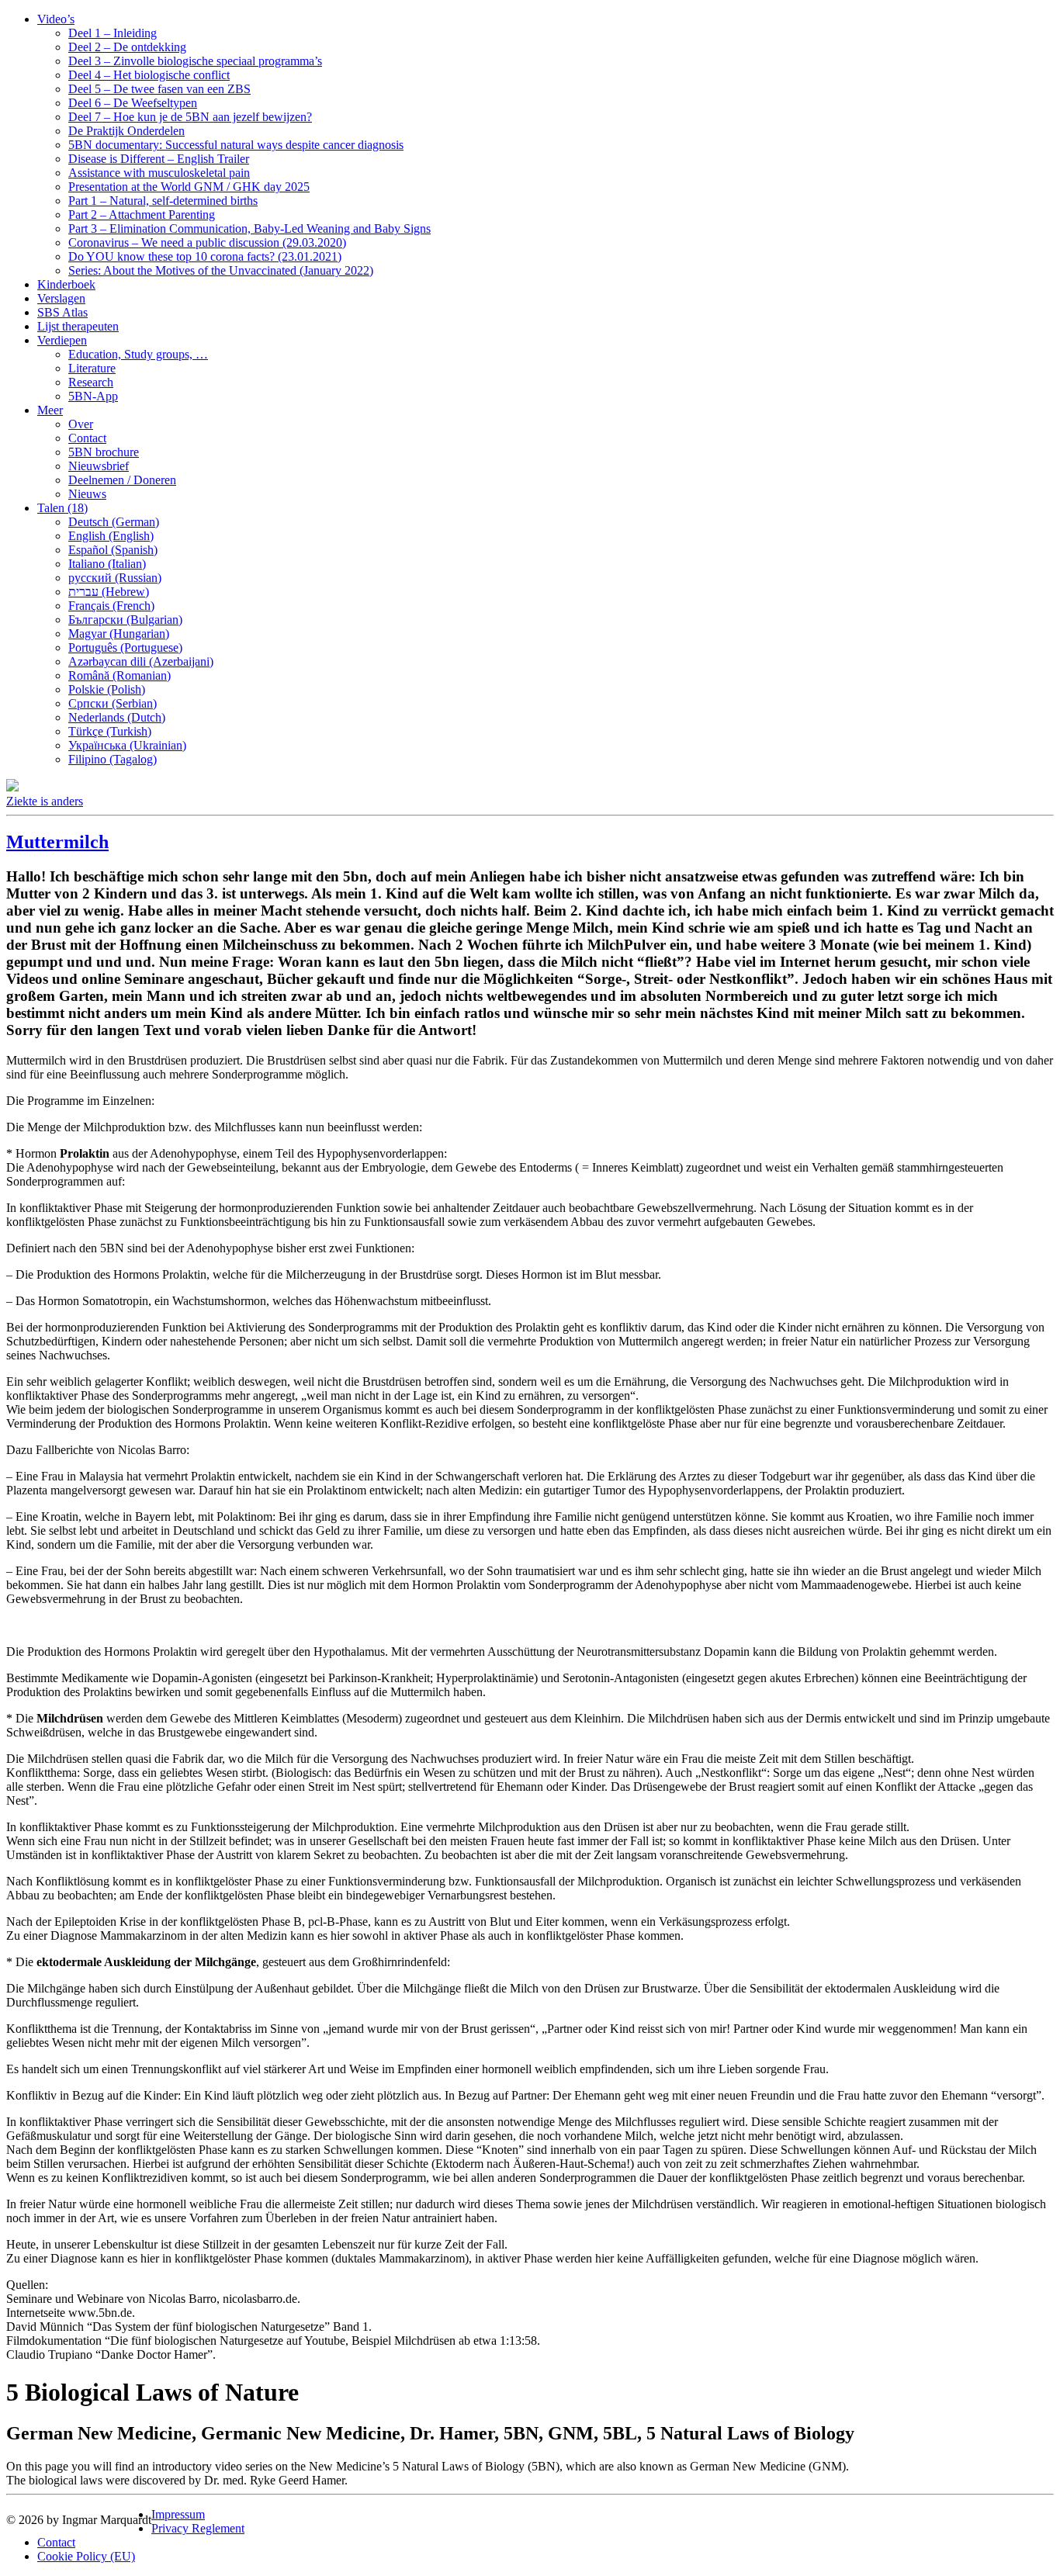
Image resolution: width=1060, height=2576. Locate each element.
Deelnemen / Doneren (122, 480)
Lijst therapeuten (78, 326)
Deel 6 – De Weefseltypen (133, 103)
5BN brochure (104, 452)
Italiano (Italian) (107, 564)
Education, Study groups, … (138, 354)
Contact (87, 438)
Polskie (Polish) (107, 689)
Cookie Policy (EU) (86, 2556)
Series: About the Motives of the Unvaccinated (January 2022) (221, 270)
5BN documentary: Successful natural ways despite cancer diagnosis (236, 145)
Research (91, 382)
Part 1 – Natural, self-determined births (163, 201)
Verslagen (61, 298)
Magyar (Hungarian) (119, 634)
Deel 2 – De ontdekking (127, 47)
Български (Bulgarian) (125, 620)
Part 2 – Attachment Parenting (142, 215)
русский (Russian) (115, 578)
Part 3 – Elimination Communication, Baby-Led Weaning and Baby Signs (249, 229)
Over (81, 424)
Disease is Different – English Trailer (159, 159)
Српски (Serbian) (113, 703)
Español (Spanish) (113, 550)
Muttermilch (57, 842)
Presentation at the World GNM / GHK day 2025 (189, 187)
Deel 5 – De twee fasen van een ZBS (159, 89)
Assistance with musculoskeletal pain (159, 173)
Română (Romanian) (120, 675)
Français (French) (111, 606)
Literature (92, 368)
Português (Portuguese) (125, 647)
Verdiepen (62, 340)
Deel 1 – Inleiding (113, 33)
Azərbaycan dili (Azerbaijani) (141, 661)
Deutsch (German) (114, 522)
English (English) (111, 536)
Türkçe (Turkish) (110, 731)
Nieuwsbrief (99, 466)
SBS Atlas (62, 312)
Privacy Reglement (198, 2528)
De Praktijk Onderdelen (126, 131)
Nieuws (87, 494)
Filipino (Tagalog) (113, 759)
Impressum (178, 2514)
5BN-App (93, 396)
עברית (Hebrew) (109, 592)
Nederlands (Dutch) (117, 717)
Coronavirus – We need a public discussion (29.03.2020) (207, 242)
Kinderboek (66, 284)
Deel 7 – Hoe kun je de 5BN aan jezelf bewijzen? (190, 117)
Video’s (56, 19)
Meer (50, 410)
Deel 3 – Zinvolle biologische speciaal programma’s (195, 61)
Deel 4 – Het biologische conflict (149, 75)
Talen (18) (62, 508)
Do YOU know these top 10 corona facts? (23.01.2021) (205, 256)
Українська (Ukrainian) (127, 745)
